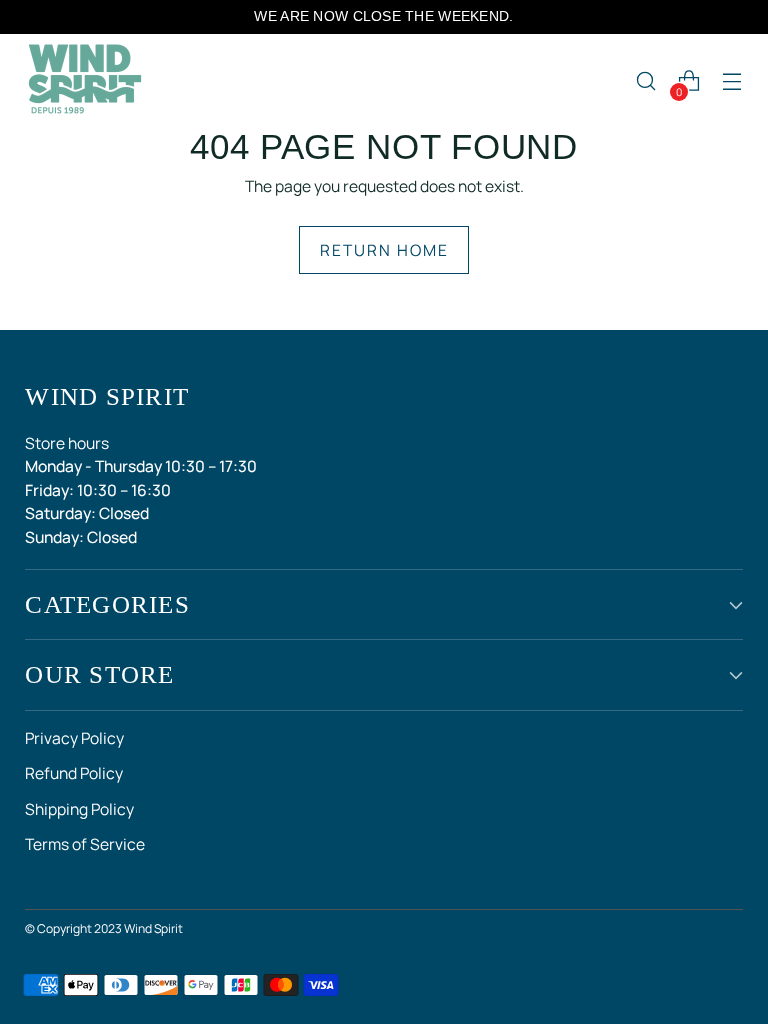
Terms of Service (85, 844)
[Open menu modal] (732, 81)
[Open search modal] (646, 81)
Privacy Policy (74, 738)
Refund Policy (74, 773)
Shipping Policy (79, 809)
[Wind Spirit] (85, 81)
